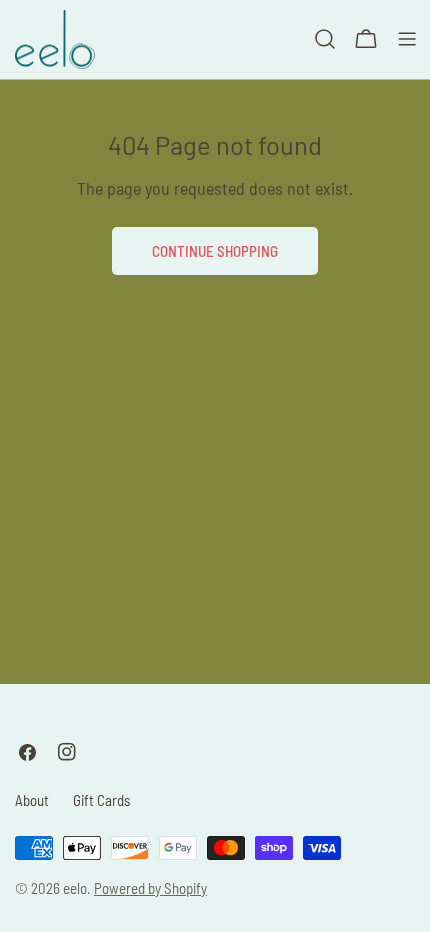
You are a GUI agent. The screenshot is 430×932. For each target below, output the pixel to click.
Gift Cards (101, 800)
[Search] (325, 39)
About (32, 800)
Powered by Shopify (150, 888)
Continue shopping (215, 251)
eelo (75, 888)
